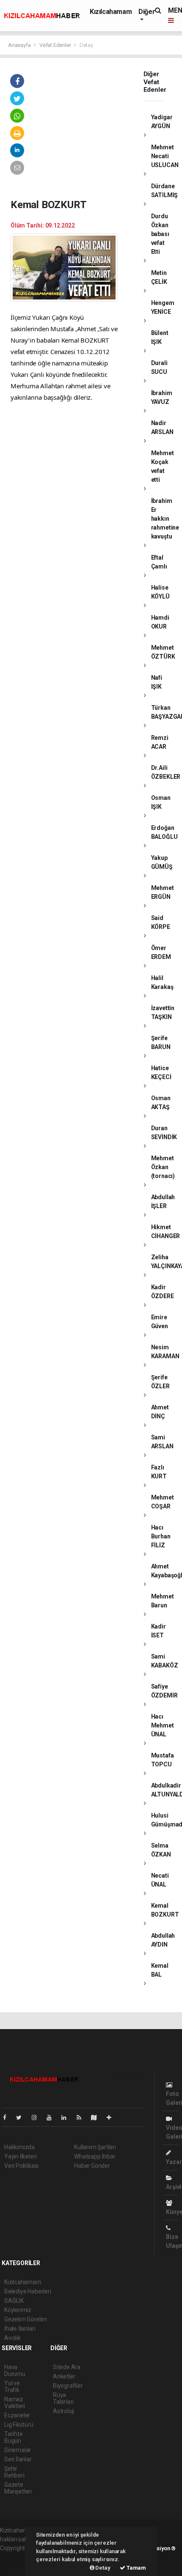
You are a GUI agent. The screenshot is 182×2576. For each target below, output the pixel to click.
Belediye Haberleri (28, 2291)
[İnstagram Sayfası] (38, 2117)
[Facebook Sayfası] (8, 2117)
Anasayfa (20, 45)
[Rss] (82, 2117)
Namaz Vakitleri (15, 2403)
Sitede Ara (67, 2367)
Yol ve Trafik (12, 2387)
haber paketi (16, 2557)
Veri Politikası (21, 2166)
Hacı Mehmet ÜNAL (163, 1725)
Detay (102, 2568)
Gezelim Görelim (26, 2319)
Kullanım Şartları (95, 2147)
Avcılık (12, 2338)
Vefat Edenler (55, 45)
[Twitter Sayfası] (22, 2117)
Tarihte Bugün (14, 2437)
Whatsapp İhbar (95, 2156)
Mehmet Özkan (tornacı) (163, 1167)
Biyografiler (68, 2386)
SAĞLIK (14, 2301)
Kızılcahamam (111, 12)
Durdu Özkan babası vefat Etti (160, 234)
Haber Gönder (92, 2166)
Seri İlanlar (18, 2459)
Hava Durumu (15, 2370)
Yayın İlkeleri (20, 2156)
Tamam (136, 2568)
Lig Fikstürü (19, 2425)
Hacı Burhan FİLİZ (161, 1536)
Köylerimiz (18, 2310)
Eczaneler (17, 2415)
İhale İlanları (20, 2329)
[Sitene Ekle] (112, 2117)
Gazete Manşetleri (18, 2488)
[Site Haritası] (97, 2117)
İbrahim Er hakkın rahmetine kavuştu (165, 519)
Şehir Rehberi (14, 2472)
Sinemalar (18, 2450)
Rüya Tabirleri (63, 2398)
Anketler (64, 2376)
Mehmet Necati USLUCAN (165, 156)
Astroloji (63, 2411)
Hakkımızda (19, 2147)
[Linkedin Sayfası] (67, 2117)
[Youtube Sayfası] (52, 2117)
